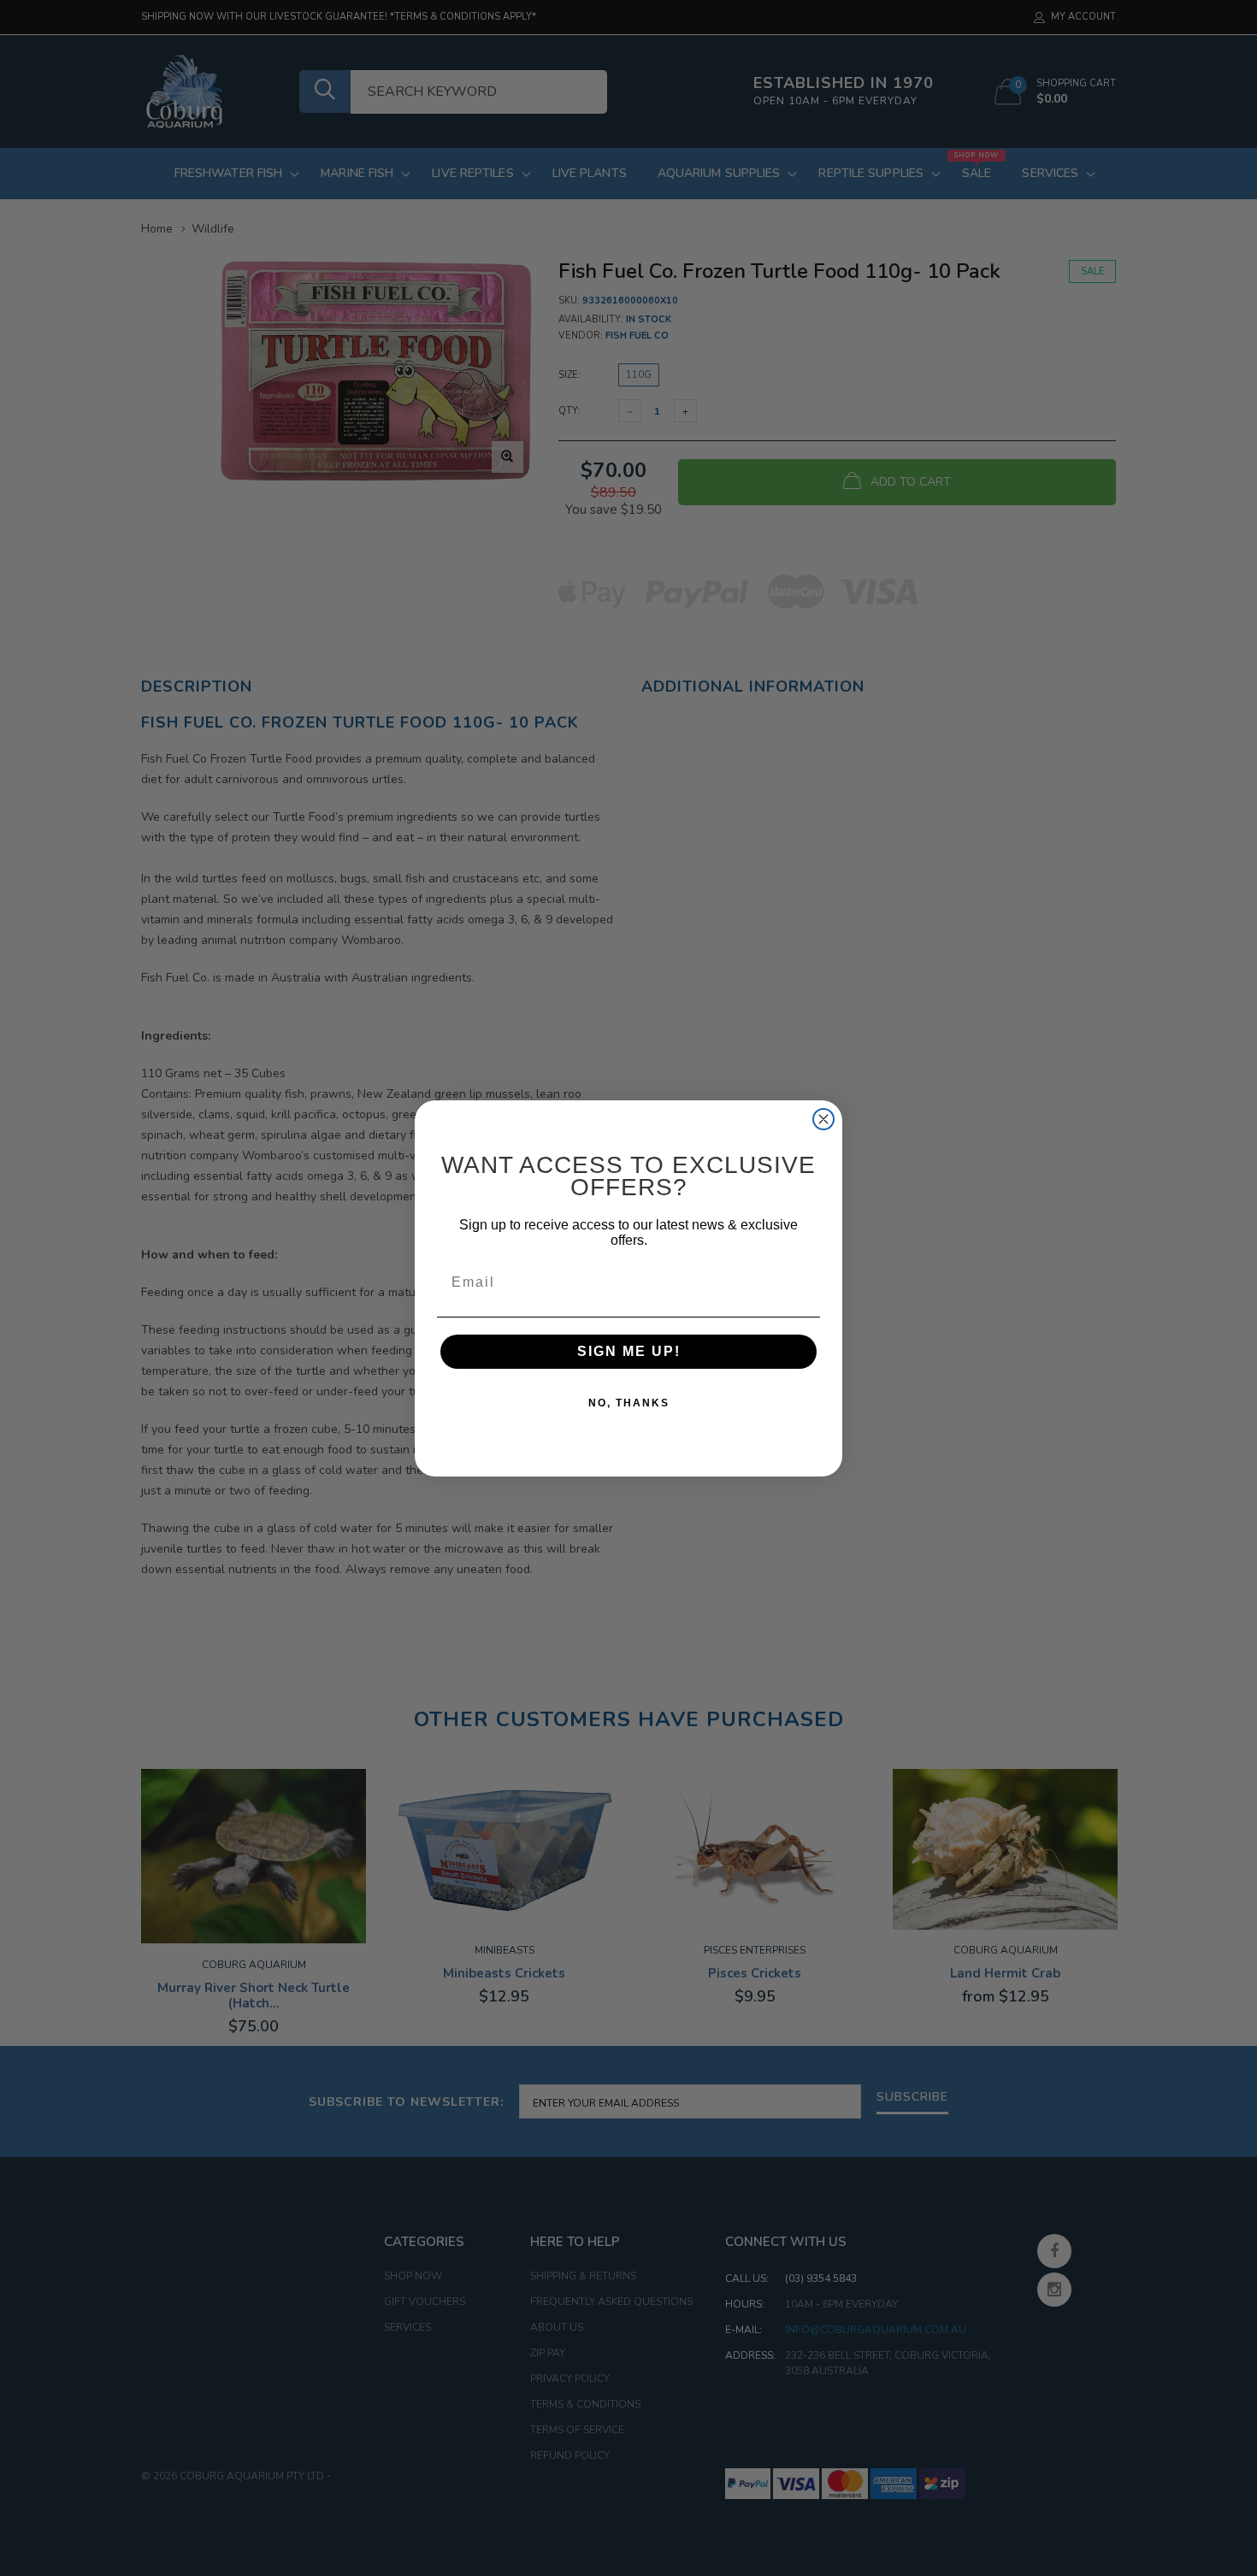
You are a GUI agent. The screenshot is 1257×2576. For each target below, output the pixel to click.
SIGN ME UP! (629, 1351)
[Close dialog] (823, 1119)
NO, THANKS (629, 1403)
